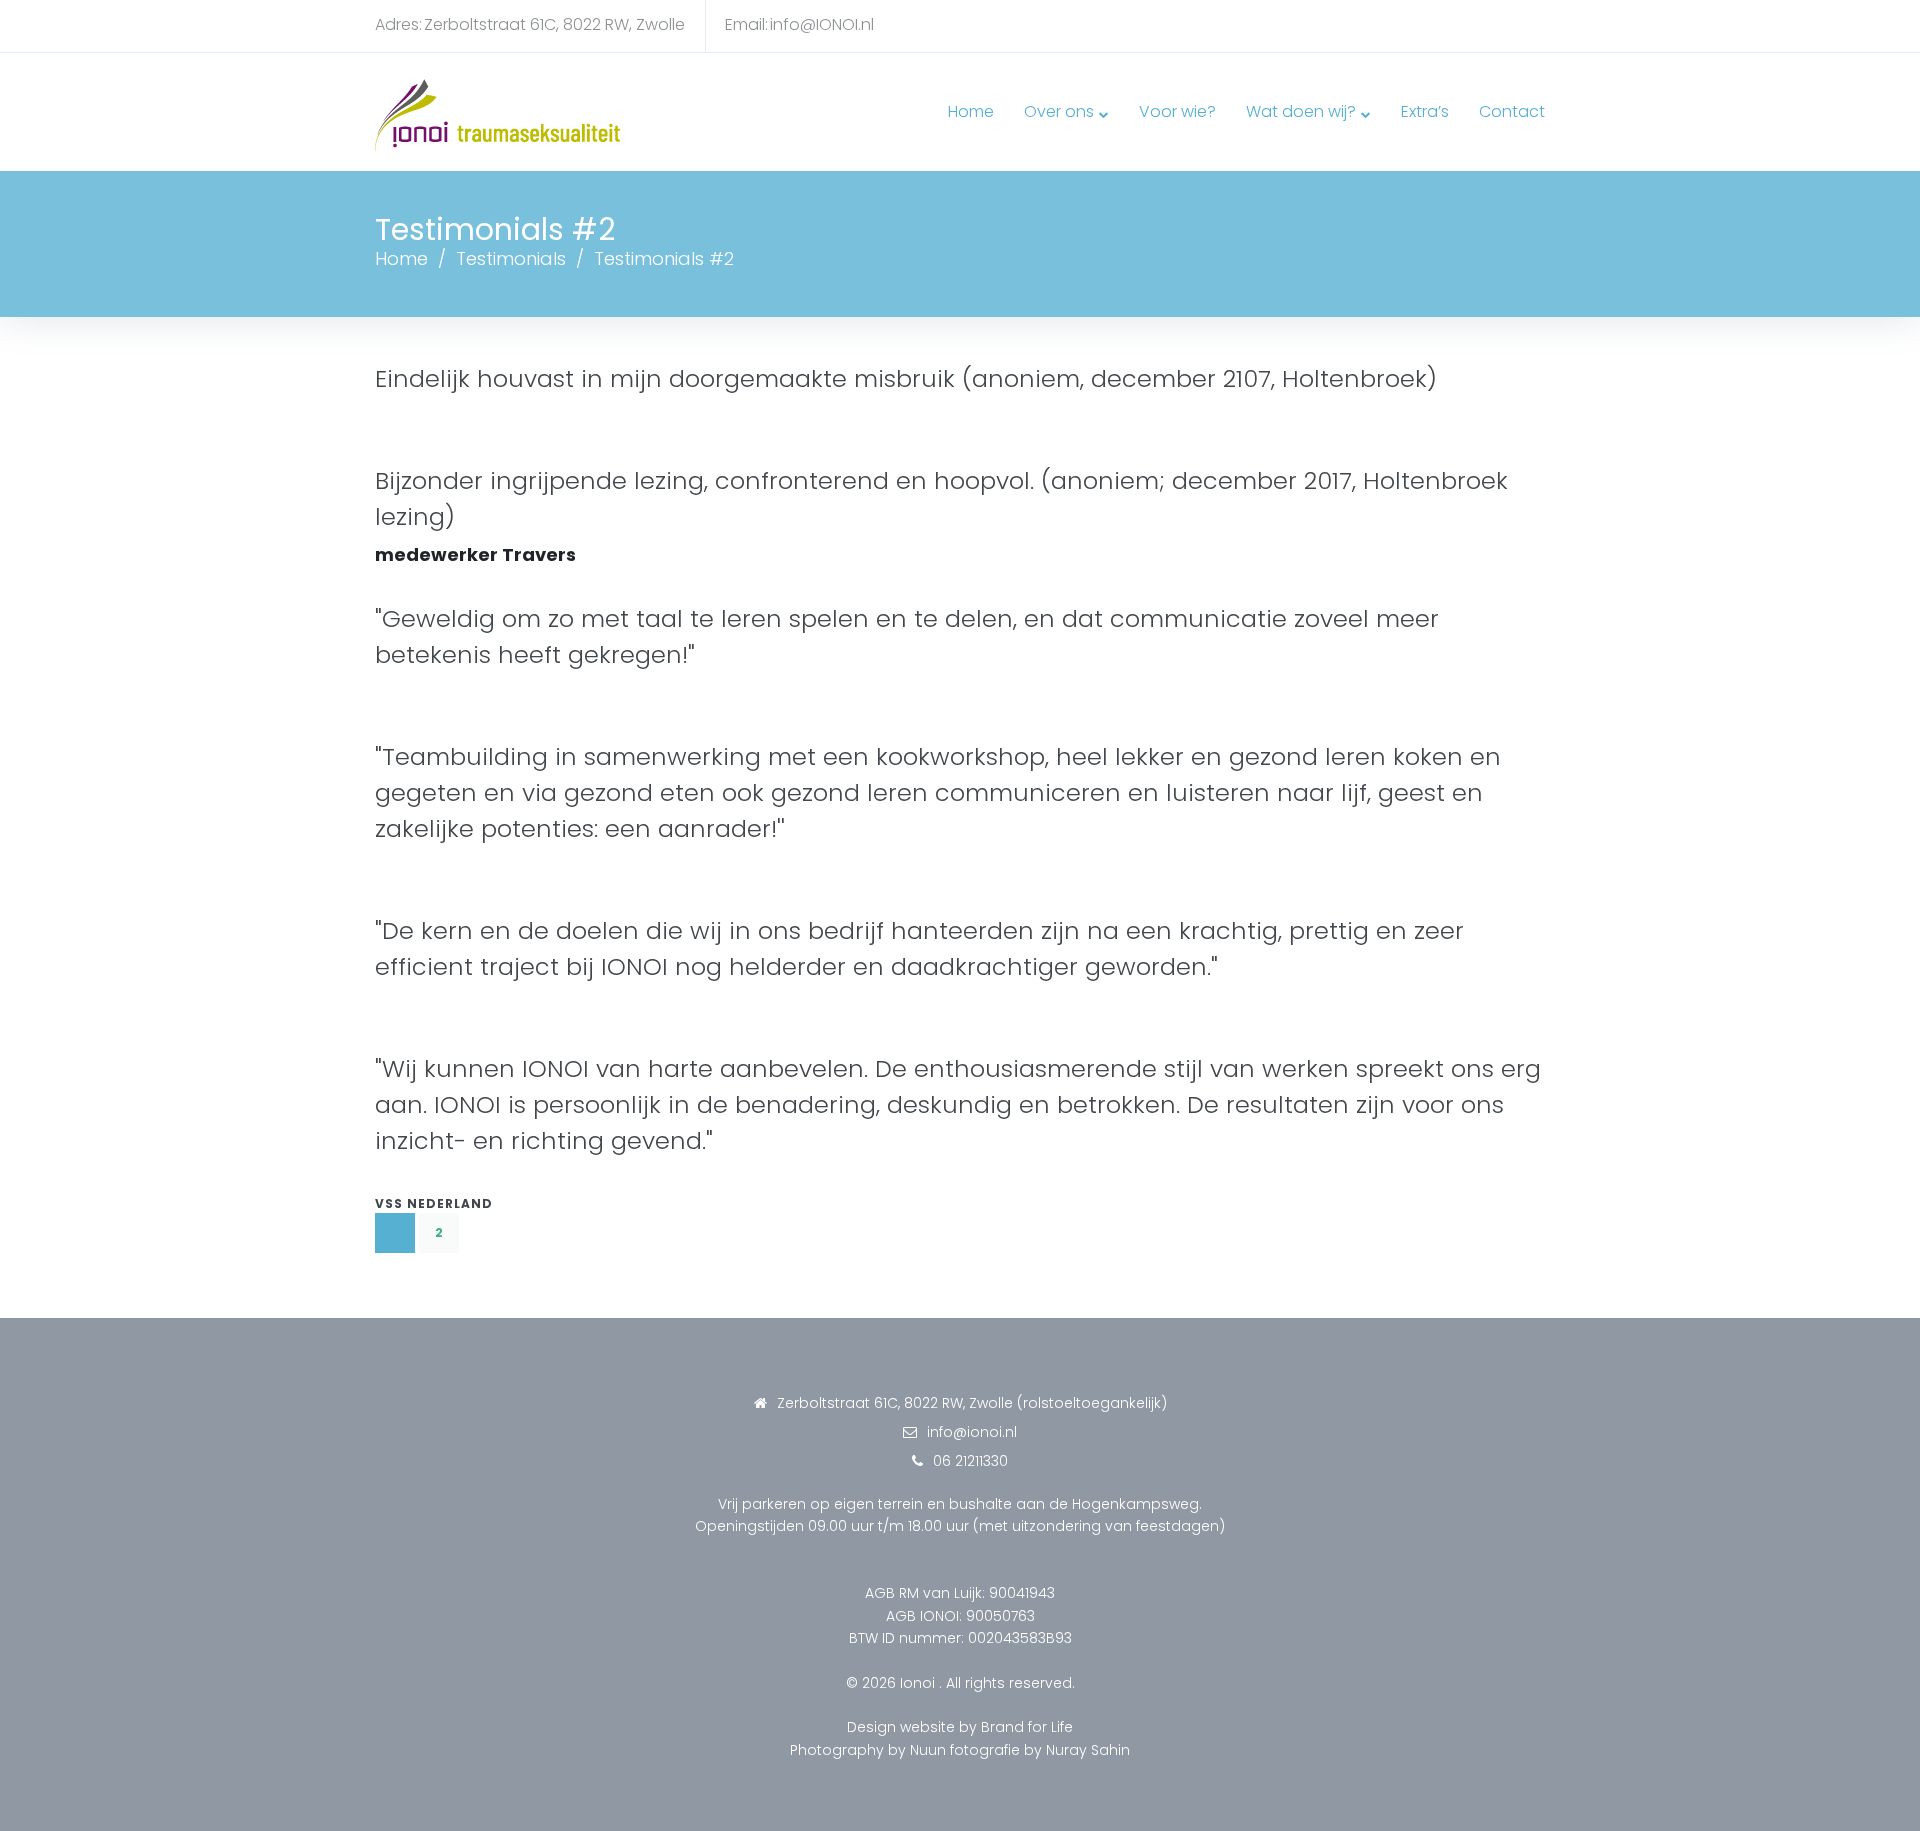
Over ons (1059, 111)
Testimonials (511, 258)
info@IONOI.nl (822, 24)
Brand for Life (1027, 1727)
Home (971, 111)
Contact (1512, 111)
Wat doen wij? (1301, 111)
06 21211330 (970, 1461)
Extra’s (1425, 111)
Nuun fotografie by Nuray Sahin (1020, 1750)
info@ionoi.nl (972, 1432)
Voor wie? (1177, 111)
